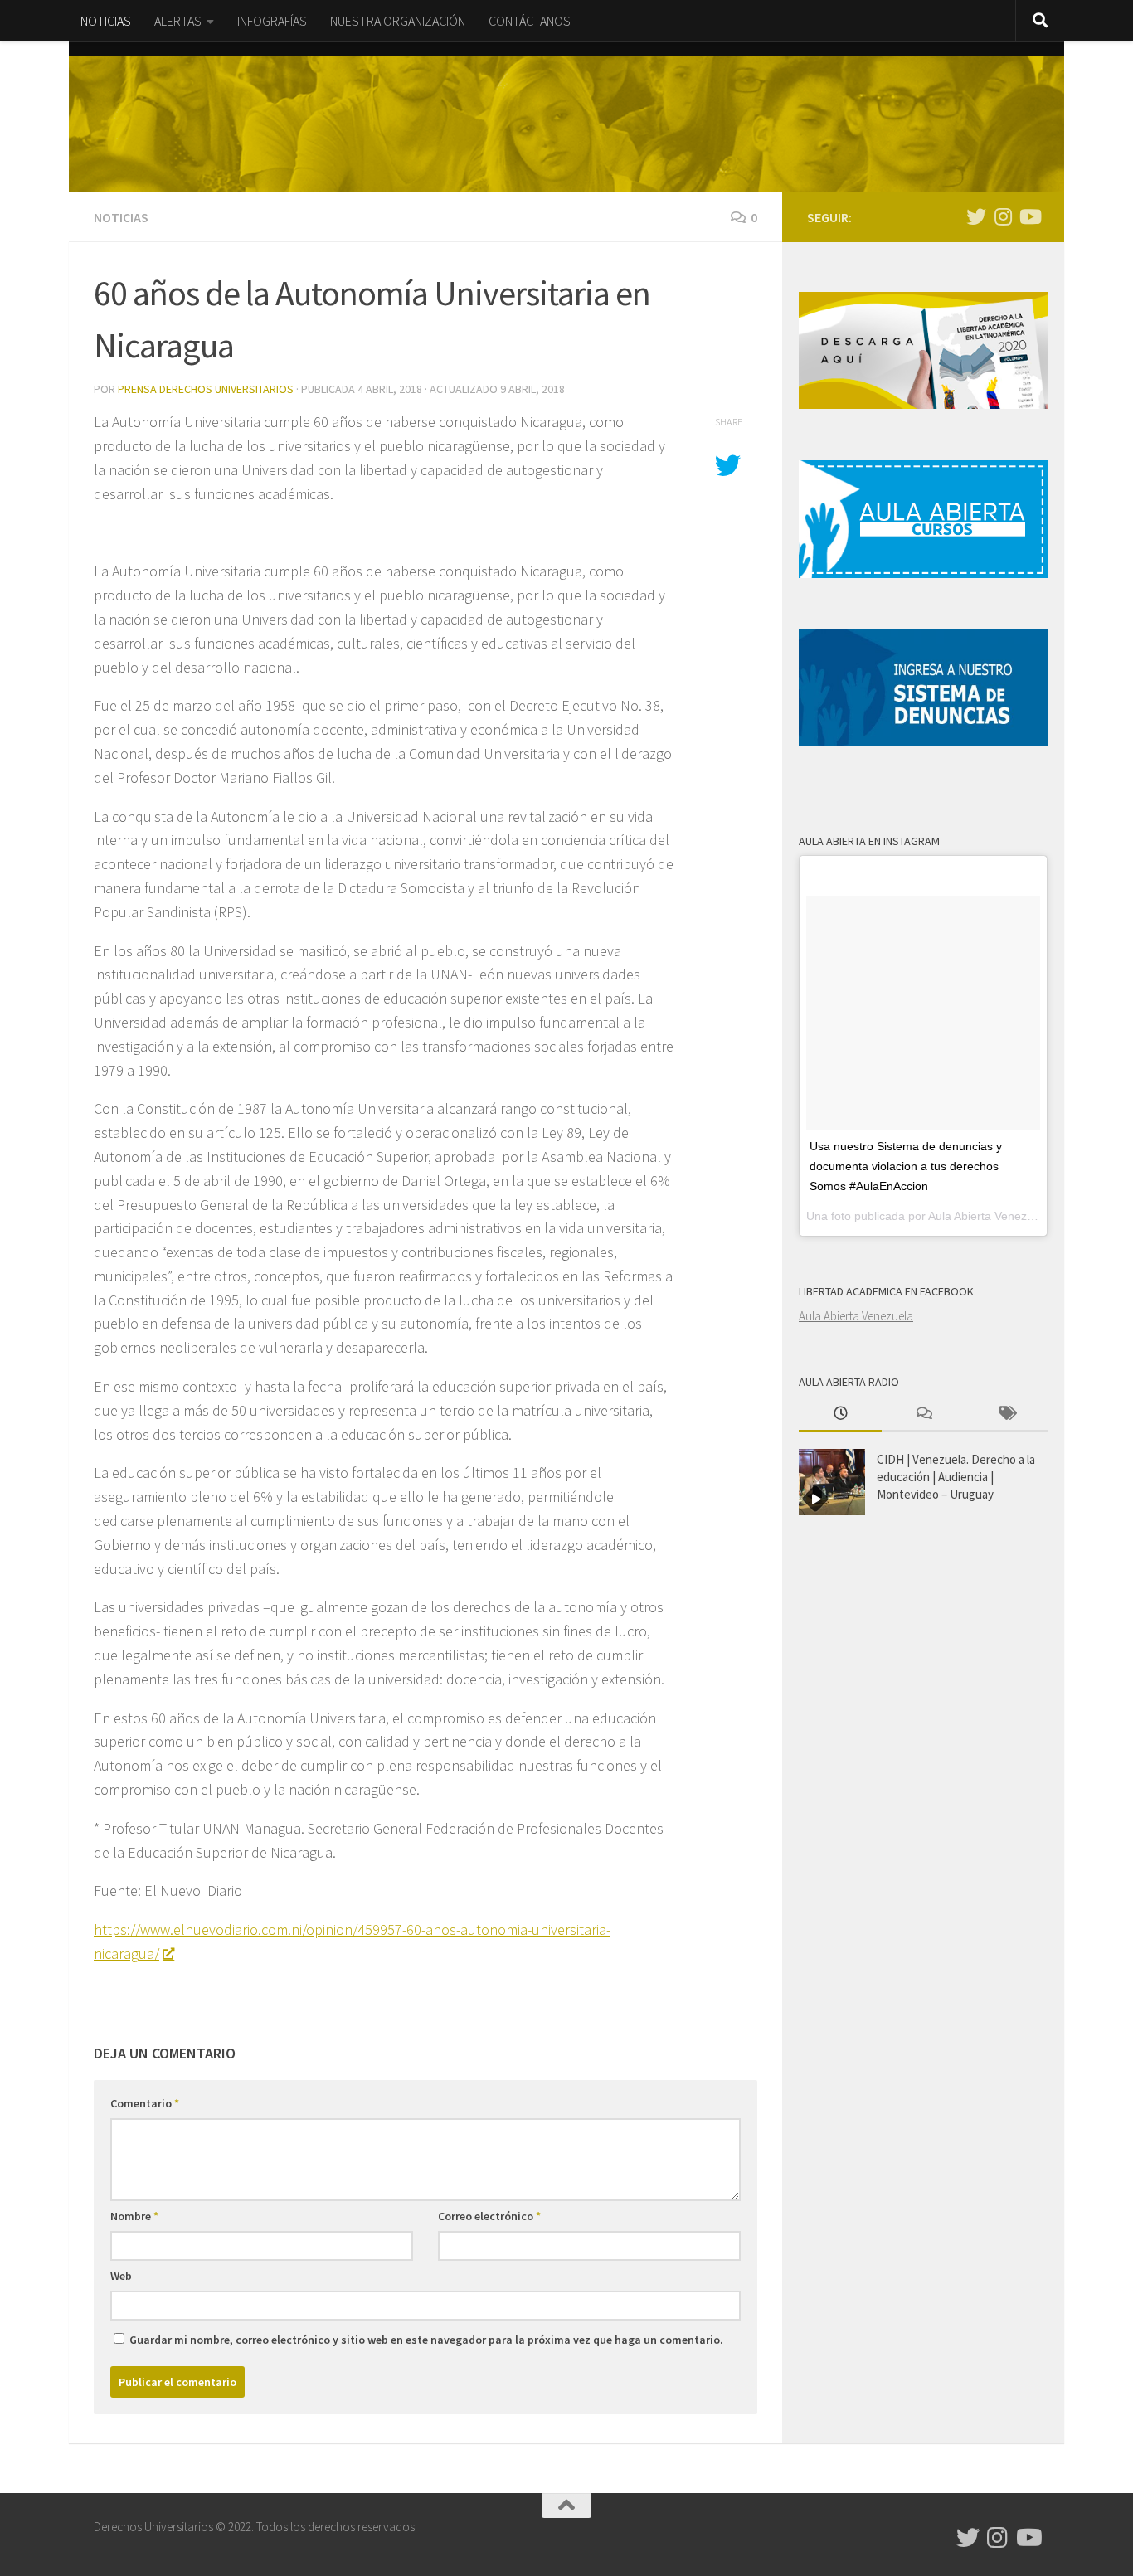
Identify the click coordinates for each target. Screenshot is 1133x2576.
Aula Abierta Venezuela (856, 1316)
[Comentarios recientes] (923, 1414)
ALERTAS (178, 21)
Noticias (121, 217)
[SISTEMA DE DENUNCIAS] (923, 742)
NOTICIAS (106, 21)
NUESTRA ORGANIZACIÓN (398, 21)
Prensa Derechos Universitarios (206, 389)
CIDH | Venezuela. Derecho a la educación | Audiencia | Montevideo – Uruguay (956, 1477)
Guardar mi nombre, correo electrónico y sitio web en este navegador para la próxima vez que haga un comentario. (426, 2340)
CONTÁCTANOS (530, 21)
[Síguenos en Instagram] (1003, 216)
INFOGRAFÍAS (272, 21)
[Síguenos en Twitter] (976, 216)
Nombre (134, 2216)
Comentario (145, 2103)
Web (121, 2276)
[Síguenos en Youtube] (1029, 216)
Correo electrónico (489, 2216)
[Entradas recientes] (840, 1414)
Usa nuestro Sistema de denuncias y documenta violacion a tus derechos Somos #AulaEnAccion (906, 1166)
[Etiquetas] (1006, 1414)
